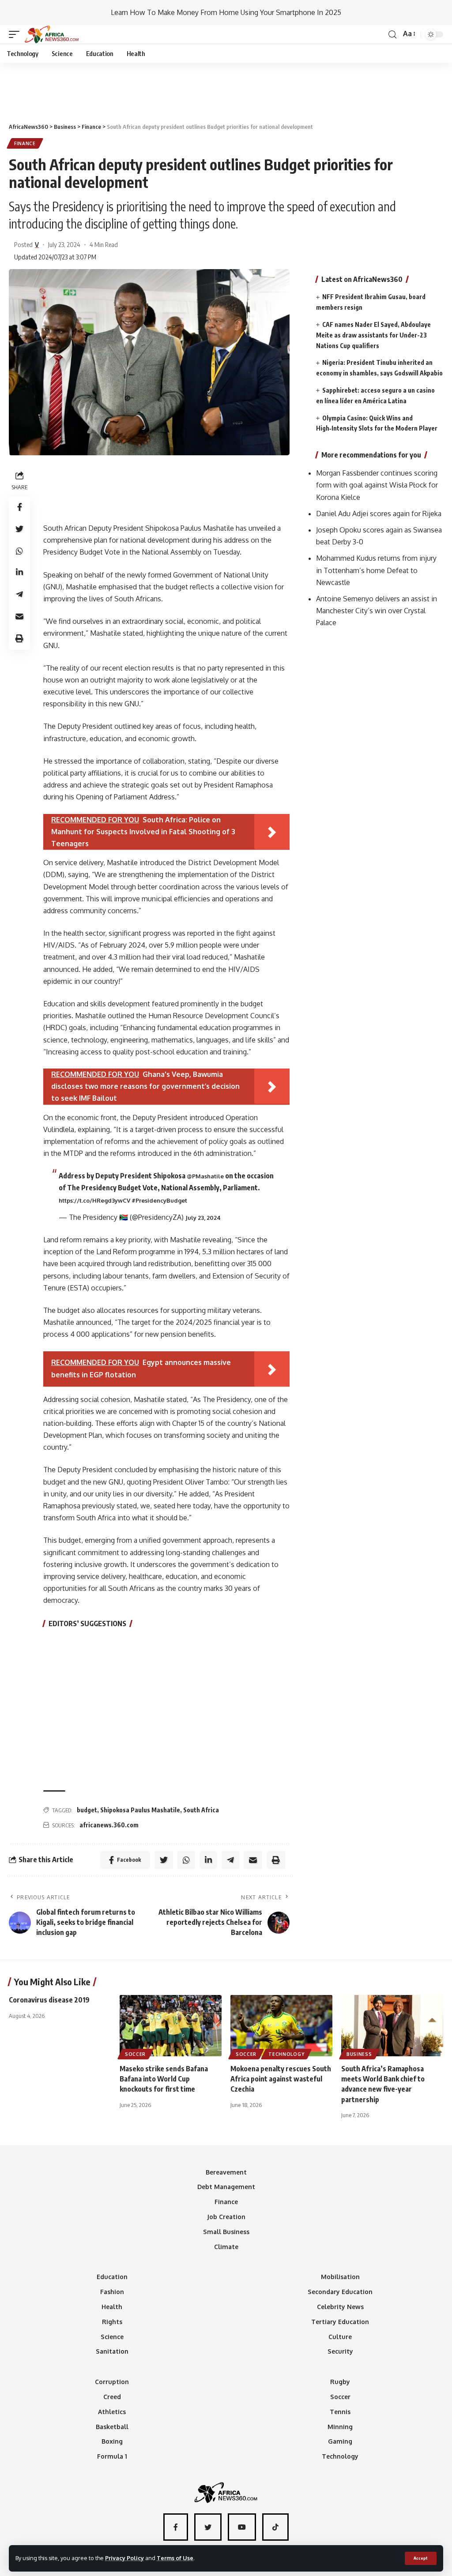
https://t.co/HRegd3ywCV (94, 1200)
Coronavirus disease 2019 (49, 2000)
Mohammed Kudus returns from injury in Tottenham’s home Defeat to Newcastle (376, 570)
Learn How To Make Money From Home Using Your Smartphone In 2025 (226, 12)
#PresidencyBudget (159, 1200)
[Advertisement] (226, 89)
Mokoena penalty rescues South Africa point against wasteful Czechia (281, 2079)
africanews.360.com (109, 1825)
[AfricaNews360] (52, 34)
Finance (25, 143)
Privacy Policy (124, 2558)
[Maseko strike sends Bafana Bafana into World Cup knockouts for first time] (171, 2026)
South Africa (201, 1810)
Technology (286, 2054)
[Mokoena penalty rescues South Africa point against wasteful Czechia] (281, 2026)
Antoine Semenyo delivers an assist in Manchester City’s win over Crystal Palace (377, 611)
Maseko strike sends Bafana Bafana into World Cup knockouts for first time (164, 2079)
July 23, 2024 (203, 1218)
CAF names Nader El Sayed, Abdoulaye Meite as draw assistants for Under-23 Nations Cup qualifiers (373, 335)
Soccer (135, 2054)
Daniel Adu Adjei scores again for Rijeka (379, 514)
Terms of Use (175, 2558)
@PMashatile (205, 1176)
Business (359, 2054)
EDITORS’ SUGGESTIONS (87, 1624)
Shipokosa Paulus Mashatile (140, 1810)
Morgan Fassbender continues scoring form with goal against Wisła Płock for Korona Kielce (377, 485)
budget (87, 1810)
